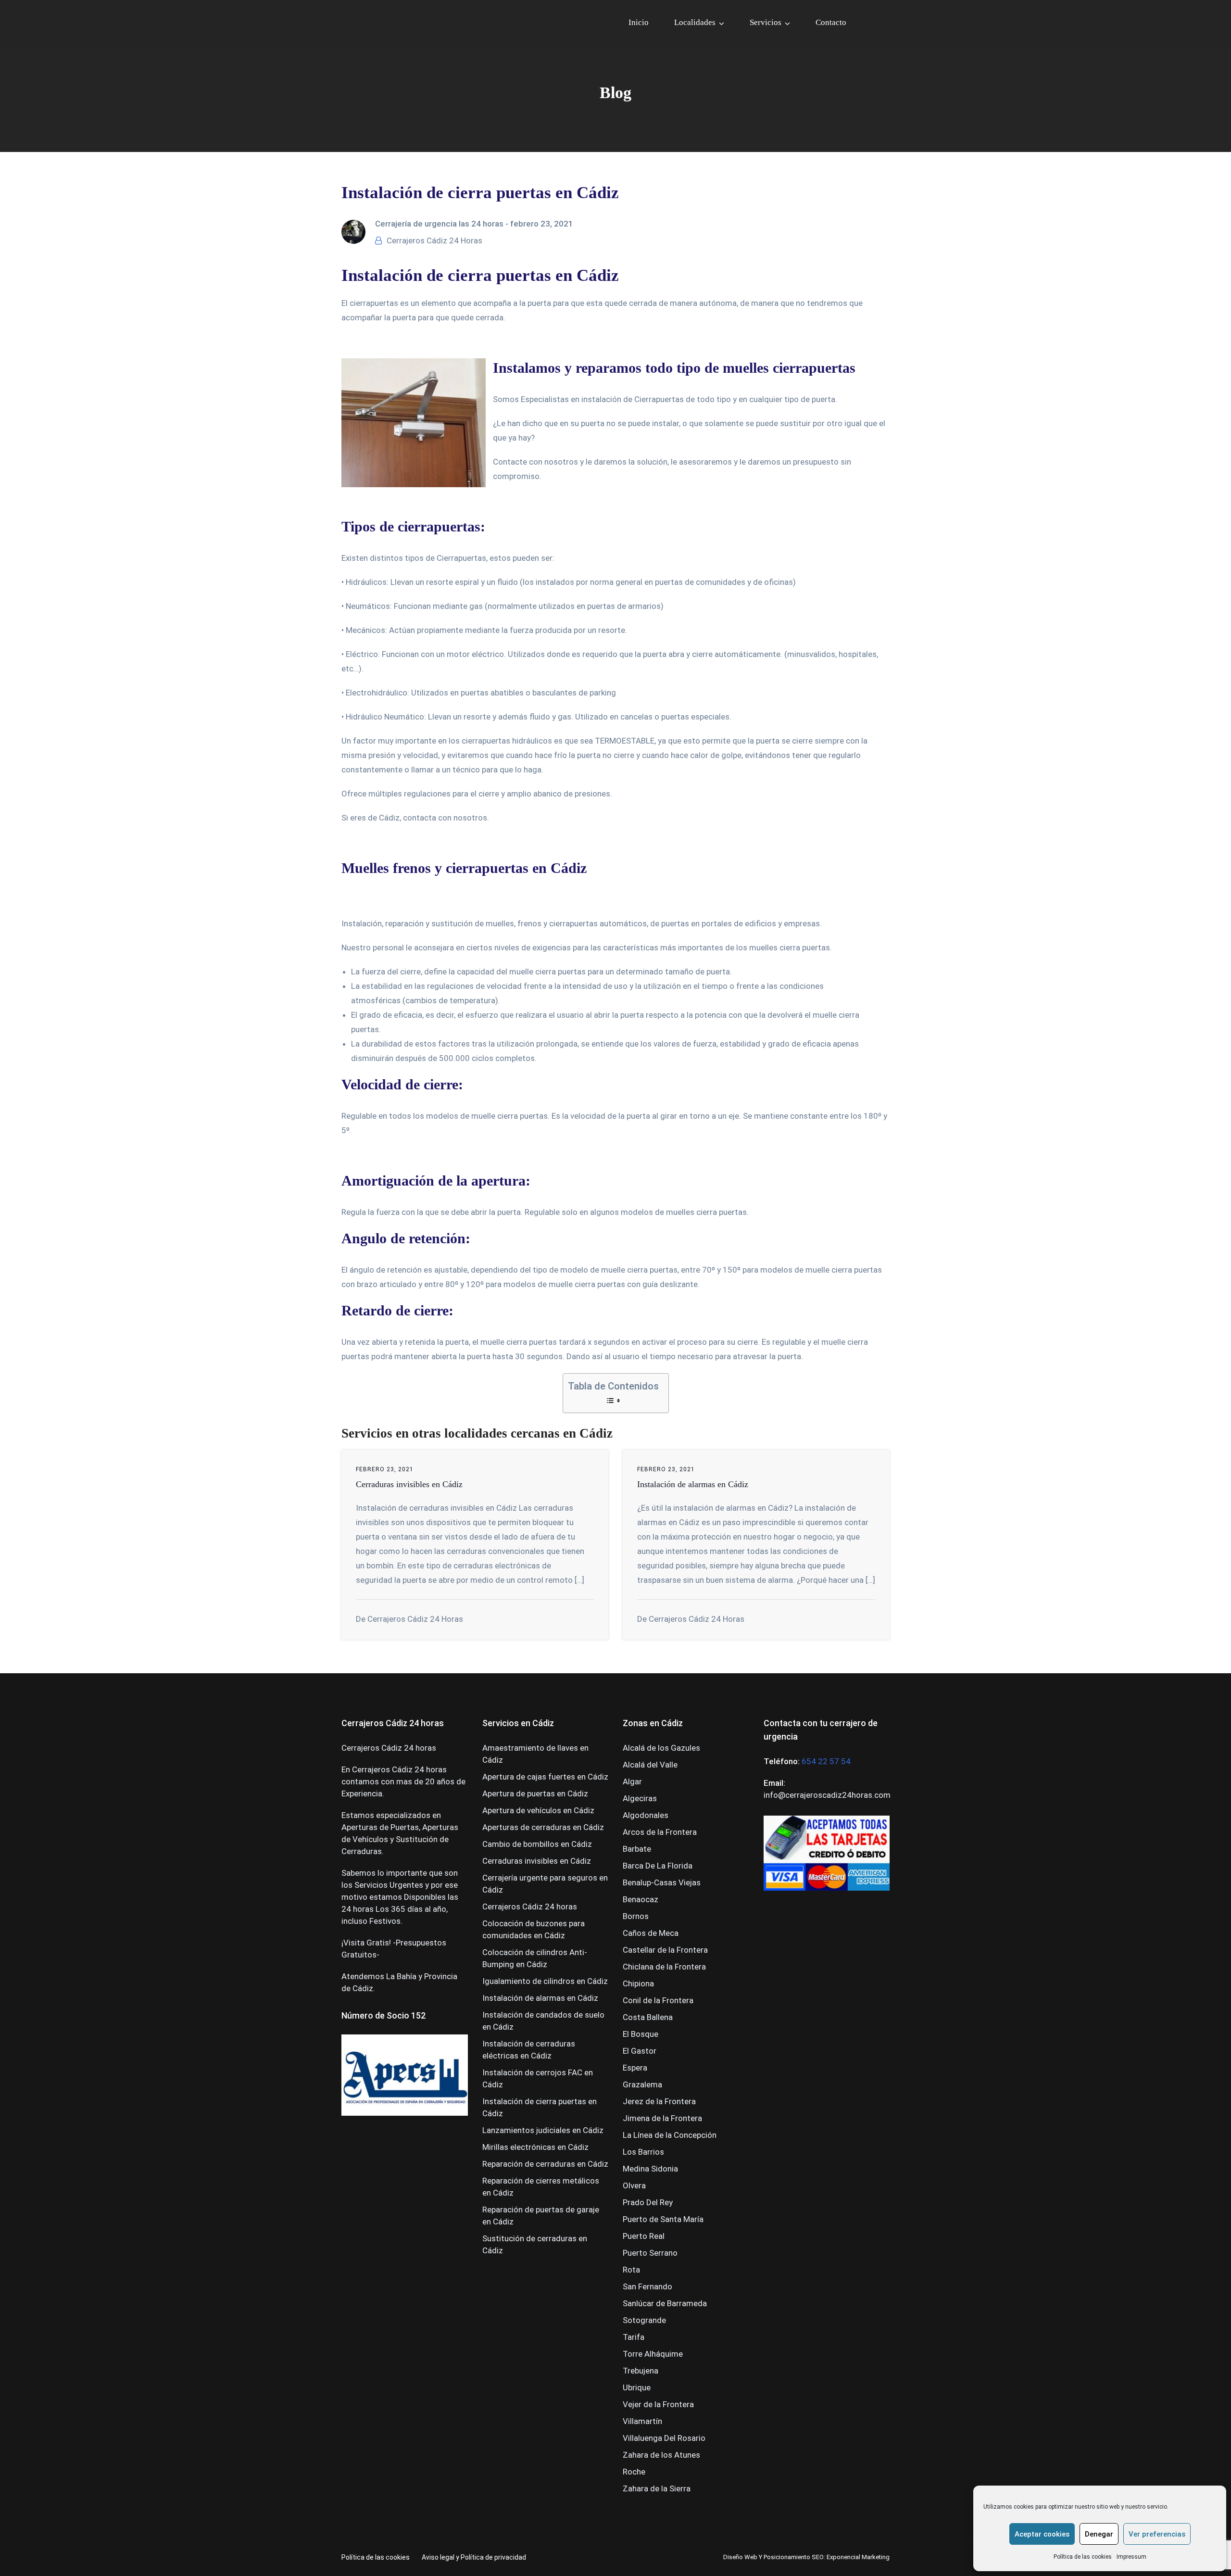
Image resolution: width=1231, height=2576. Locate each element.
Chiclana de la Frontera (664, 1967)
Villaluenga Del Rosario (664, 2438)
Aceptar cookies (1042, 2534)
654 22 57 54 (826, 1761)
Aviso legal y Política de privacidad (474, 2557)
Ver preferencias (1157, 2534)
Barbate (637, 1849)
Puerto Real (644, 2236)
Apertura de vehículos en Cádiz (538, 1810)
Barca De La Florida (658, 1866)
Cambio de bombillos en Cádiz (537, 1844)
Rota (631, 2270)
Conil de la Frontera (658, 2000)
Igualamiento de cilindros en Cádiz (545, 1981)
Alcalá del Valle (650, 1765)
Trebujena (641, 2371)
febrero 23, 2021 (542, 224)
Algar (632, 1781)
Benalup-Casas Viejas (662, 1882)
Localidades (695, 22)
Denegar (1099, 2534)
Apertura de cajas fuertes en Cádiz (545, 1777)
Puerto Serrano (650, 2253)
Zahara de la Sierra (657, 2488)
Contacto (831, 22)
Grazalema (642, 2084)
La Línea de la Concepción (670, 2135)
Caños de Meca (651, 1933)
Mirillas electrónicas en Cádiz (535, 2147)
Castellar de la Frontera (665, 1950)
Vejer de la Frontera (658, 2404)
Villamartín (642, 2421)
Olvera (634, 2185)
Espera (635, 2068)
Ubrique (637, 2387)
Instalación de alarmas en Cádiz (693, 1484)
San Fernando (647, 2286)
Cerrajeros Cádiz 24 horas (530, 1907)
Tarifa (634, 2337)
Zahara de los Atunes (661, 2455)
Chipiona (638, 1983)
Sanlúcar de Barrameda (665, 2303)
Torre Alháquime (653, 2354)
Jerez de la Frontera (659, 2101)
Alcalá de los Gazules (661, 1748)
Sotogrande (644, 2320)
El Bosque (641, 2034)
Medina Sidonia (650, 2169)
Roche (634, 2472)
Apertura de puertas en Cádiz (535, 1793)
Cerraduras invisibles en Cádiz (409, 1484)
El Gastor (640, 2051)
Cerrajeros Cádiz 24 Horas (434, 240)
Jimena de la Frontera (662, 2118)
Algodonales (646, 1815)
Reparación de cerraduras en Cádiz (545, 2164)
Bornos (636, 1916)
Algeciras (640, 1798)
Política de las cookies (1083, 2557)
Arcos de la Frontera (660, 1832)
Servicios (766, 22)
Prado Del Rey (648, 2202)
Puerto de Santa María (663, 2219)
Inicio (639, 22)
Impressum (1131, 2557)
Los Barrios (643, 2152)
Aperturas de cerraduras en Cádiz (543, 1827)
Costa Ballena (648, 2017)
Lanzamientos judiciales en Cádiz (543, 2130)
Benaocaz (641, 1899)
